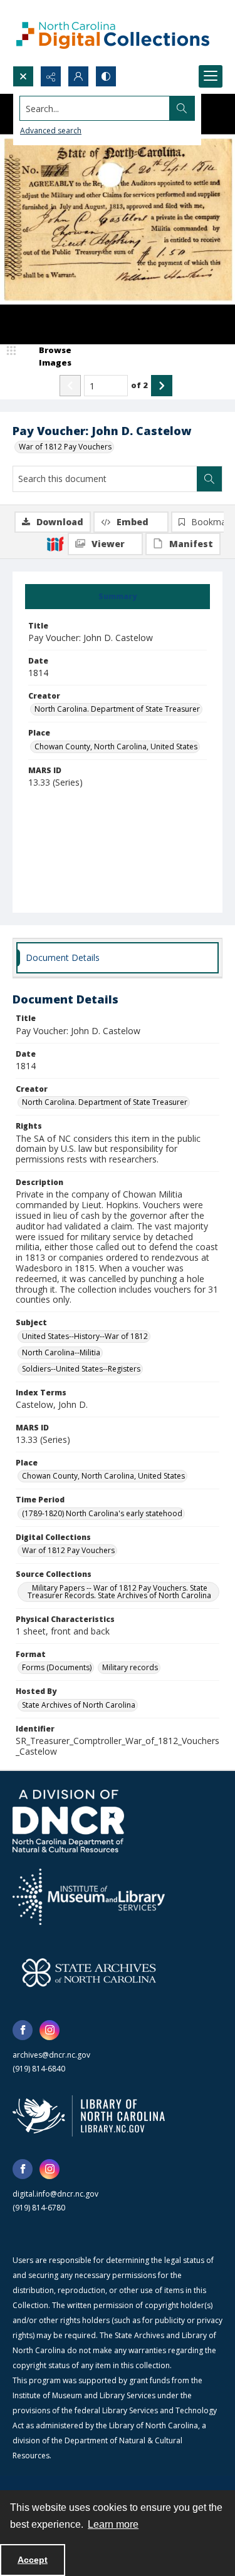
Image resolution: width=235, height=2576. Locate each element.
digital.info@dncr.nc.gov (55, 2194)
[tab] (118, 597)
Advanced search (51, 131)
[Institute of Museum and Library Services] (89, 1897)
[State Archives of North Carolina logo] (89, 1973)
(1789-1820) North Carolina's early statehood (102, 1513)
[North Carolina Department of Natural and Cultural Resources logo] (68, 1821)
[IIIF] (55, 543)
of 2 (139, 385)
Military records (130, 1667)
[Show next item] (162, 386)
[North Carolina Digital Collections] (113, 33)
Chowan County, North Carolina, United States (116, 747)
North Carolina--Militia (61, 1352)
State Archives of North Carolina (79, 1705)
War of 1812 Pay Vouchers (65, 447)
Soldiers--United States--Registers (81, 1369)
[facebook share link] (23, 2030)
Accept (33, 2560)
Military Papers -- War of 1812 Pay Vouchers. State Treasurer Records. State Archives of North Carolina (119, 1592)
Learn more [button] (113, 2524)
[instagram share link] (50, 2030)
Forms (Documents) (57, 1667)
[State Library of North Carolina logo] (89, 2116)
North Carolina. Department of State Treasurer (117, 709)
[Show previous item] (70, 386)
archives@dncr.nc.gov (51, 2055)
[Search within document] (209, 479)
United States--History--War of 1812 (85, 1336)
